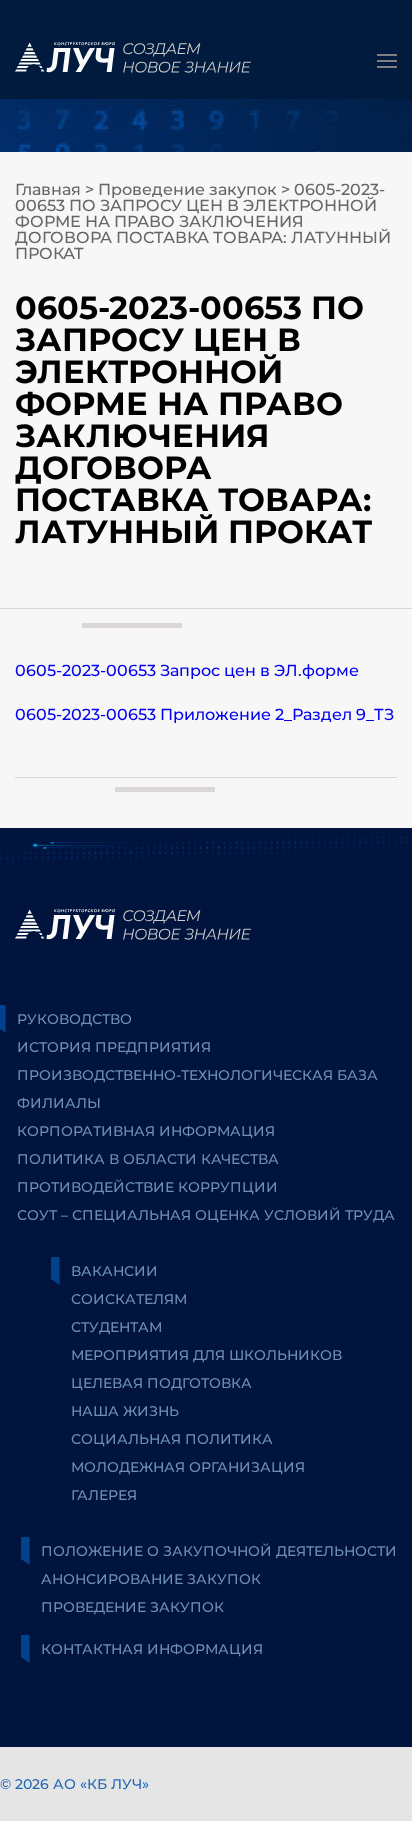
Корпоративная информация (146, 1131)
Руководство (74, 1019)
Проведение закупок (187, 189)
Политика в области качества (148, 1159)
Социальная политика (172, 1439)
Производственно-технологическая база (197, 1075)
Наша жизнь (125, 1411)
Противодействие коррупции (147, 1187)
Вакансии (114, 1271)
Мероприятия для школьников (206, 1355)
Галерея (104, 1495)
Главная (48, 189)
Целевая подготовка (161, 1383)
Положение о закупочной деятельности (219, 1551)
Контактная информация (152, 1649)
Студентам (116, 1327)
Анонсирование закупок (151, 1579)
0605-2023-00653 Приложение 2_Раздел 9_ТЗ (204, 714)
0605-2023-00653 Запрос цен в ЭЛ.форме (187, 670)
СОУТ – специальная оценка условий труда (206, 1215)
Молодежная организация (188, 1467)
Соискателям (129, 1299)
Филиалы (59, 1103)
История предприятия (114, 1047)
